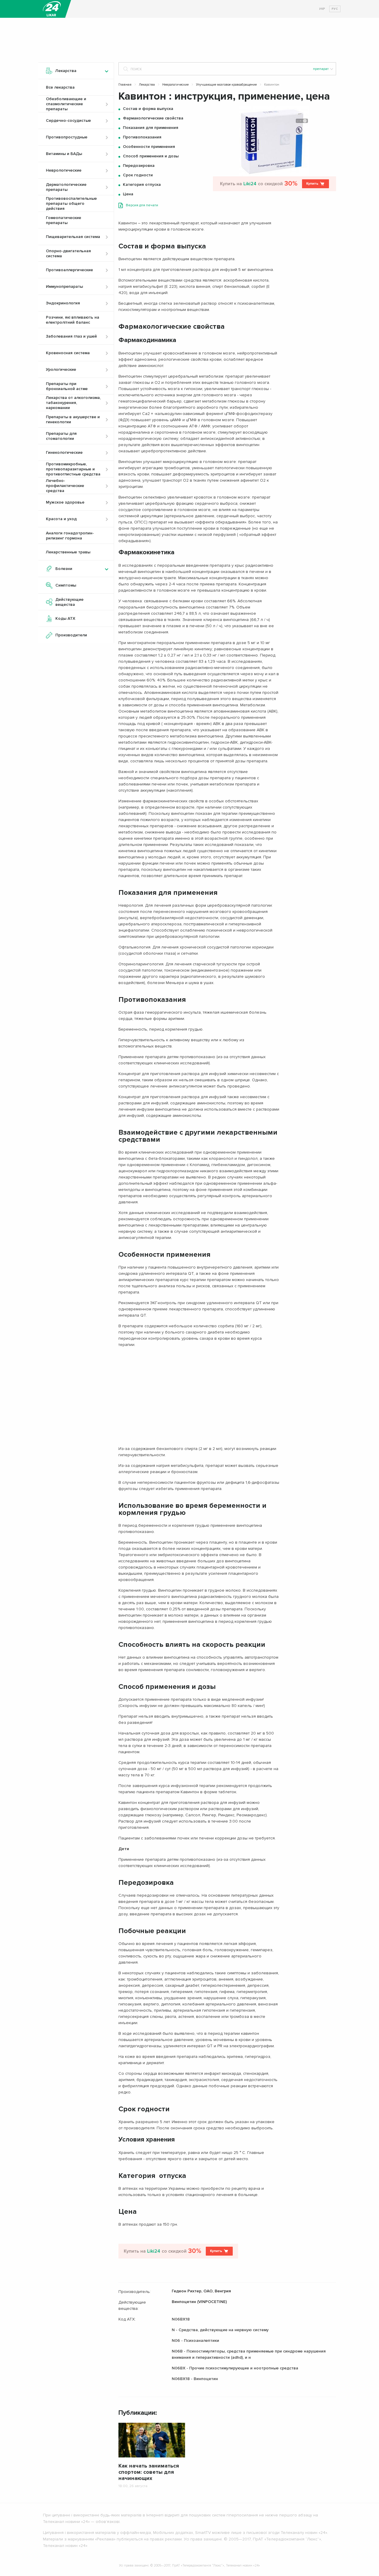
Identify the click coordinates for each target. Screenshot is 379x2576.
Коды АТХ (65, 618)
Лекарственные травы (68, 552)
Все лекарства (60, 87)
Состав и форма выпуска (148, 109)
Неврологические (175, 85)
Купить (312, 184)
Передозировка (139, 166)
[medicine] (52, 9)
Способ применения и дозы (151, 156)
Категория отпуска (142, 185)
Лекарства (147, 85)
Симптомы (66, 585)
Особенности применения (149, 147)
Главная (125, 85)
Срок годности (138, 175)
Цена (128, 194)
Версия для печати (142, 205)
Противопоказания (142, 137)
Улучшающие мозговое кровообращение (226, 85)
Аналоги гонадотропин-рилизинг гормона (70, 536)
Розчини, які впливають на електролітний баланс (73, 320)
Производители (71, 635)
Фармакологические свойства (153, 118)
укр (322, 9)
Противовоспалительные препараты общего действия (71, 203)
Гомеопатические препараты (64, 220)
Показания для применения (151, 128)
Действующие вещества (69, 602)
